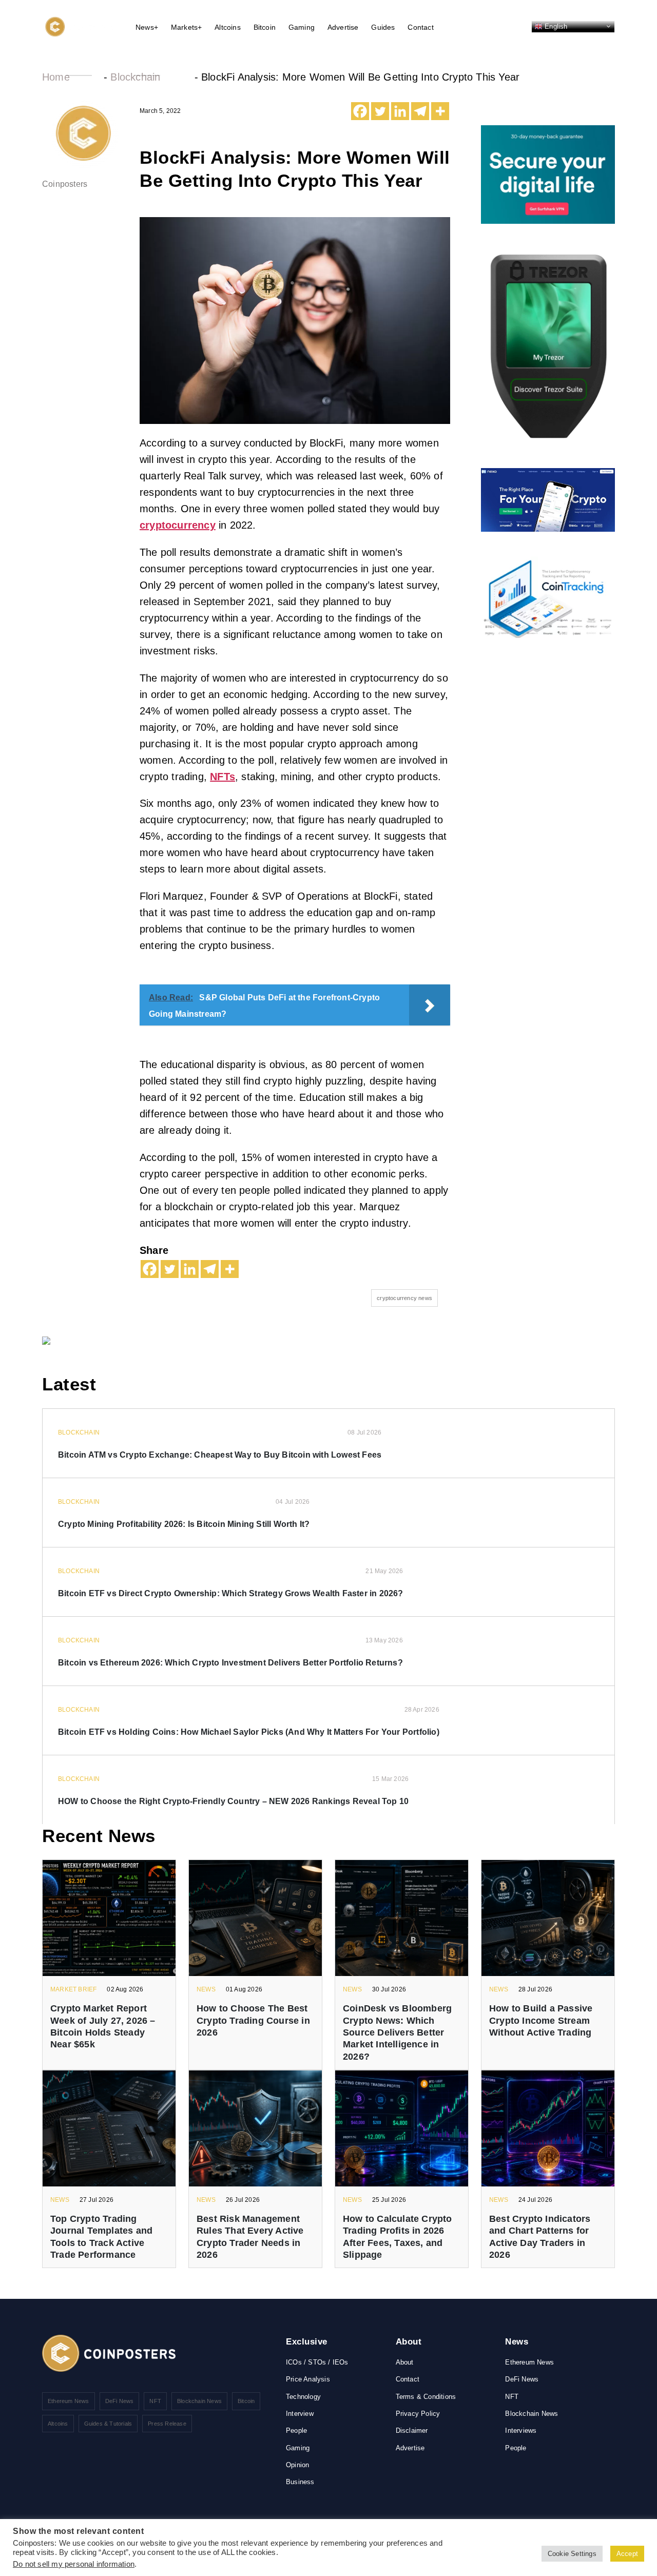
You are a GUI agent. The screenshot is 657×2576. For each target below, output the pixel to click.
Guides (383, 27)
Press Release (167, 2424)
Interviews (521, 2430)
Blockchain (135, 77)
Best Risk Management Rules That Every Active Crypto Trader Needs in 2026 (250, 2237)
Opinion (297, 2465)
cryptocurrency (178, 525)
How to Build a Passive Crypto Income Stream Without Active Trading (541, 2020)
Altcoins (228, 27)
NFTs (223, 777)
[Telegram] (420, 111)
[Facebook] (360, 111)
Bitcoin (265, 27)
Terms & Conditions (426, 2397)
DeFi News (120, 2401)
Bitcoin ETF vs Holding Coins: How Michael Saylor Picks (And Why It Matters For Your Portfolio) (249, 1732)
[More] (440, 111)
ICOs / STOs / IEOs (317, 2362)
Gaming (302, 27)
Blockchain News (199, 2401)
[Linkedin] (400, 111)
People (296, 2430)
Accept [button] (627, 2554)
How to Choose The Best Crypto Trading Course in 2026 (253, 2020)
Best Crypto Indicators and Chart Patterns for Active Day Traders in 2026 (540, 2237)
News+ (147, 27)
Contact (420, 27)
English (555, 26)
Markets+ (187, 27)
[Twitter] (380, 111)
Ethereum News (69, 2401)
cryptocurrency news (404, 1298)
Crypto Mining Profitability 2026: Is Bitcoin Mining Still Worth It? (184, 1524)
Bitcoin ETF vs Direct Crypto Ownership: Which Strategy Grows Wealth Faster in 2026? (231, 1593)
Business (300, 2482)
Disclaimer (412, 2430)
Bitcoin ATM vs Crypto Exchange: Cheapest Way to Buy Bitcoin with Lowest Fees (220, 1455)
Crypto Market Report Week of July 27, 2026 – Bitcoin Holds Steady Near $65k (103, 2026)
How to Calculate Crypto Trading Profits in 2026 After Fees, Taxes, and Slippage (398, 2237)
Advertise (343, 27)
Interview (300, 2414)
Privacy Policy (418, 2414)
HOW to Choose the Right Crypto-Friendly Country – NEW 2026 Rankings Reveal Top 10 (233, 1801)
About (405, 2362)
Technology (303, 2397)
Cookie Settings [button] (572, 2554)
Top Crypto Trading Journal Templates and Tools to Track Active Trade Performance (101, 2237)
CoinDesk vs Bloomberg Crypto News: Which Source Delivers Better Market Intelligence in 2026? (397, 2032)
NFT (155, 2401)
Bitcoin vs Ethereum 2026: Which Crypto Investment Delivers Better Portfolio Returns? (230, 1663)
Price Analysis (308, 2379)
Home (56, 77)
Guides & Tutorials (108, 2424)
